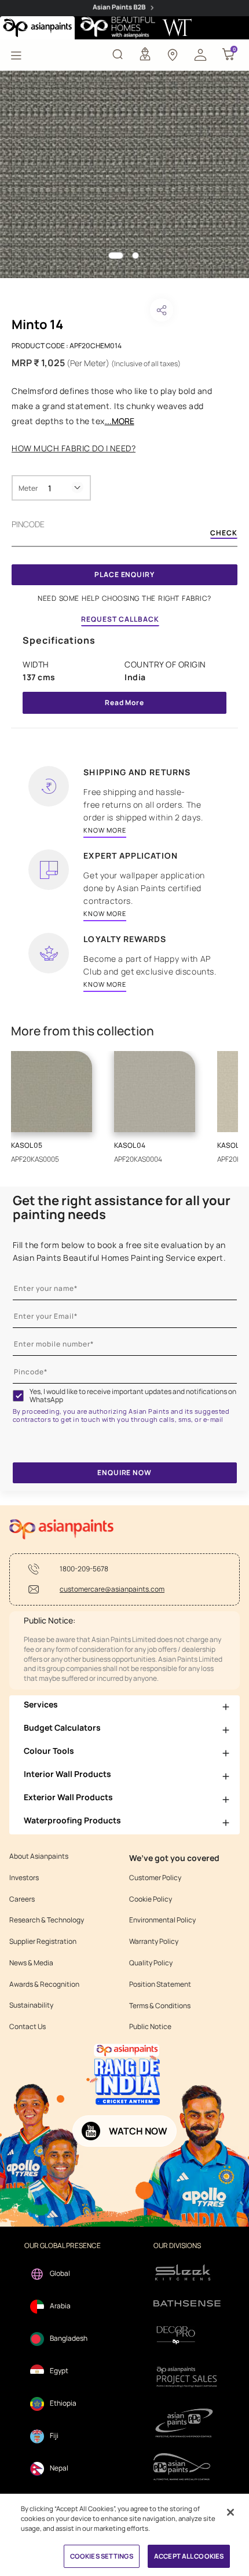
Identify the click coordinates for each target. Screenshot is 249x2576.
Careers (22, 1899)
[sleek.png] (187, 2272)
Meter (28, 488)
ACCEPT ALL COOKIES (189, 2556)
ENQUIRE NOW (124, 1473)
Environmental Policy (162, 1920)
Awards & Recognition (44, 1984)
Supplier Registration (43, 1942)
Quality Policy (151, 1963)
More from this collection (83, 1031)
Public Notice (150, 2027)
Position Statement (160, 1984)
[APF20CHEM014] (124, 174)
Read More (124, 703)
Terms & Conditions (160, 2006)
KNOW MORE (105, 830)
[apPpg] (187, 2467)
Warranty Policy (154, 1942)
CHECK (224, 534)
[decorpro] (187, 2335)
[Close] (230, 2512)
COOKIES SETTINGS (102, 2556)
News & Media (31, 1963)
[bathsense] (187, 2304)
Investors (24, 1878)
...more (120, 421)
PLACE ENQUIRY (124, 574)
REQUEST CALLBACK (120, 619)
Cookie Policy (151, 1899)
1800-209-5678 (84, 1569)
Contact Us (28, 2027)
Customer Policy (155, 1878)
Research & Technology (47, 1920)
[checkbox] (19, 1396)
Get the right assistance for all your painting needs (122, 1207)
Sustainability (31, 2005)
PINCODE (28, 524)
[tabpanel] (124, 174)
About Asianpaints (39, 1856)
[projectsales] (187, 2376)
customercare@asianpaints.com (112, 1589)
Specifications (59, 640)
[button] (200, 54)
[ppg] (187, 2423)
